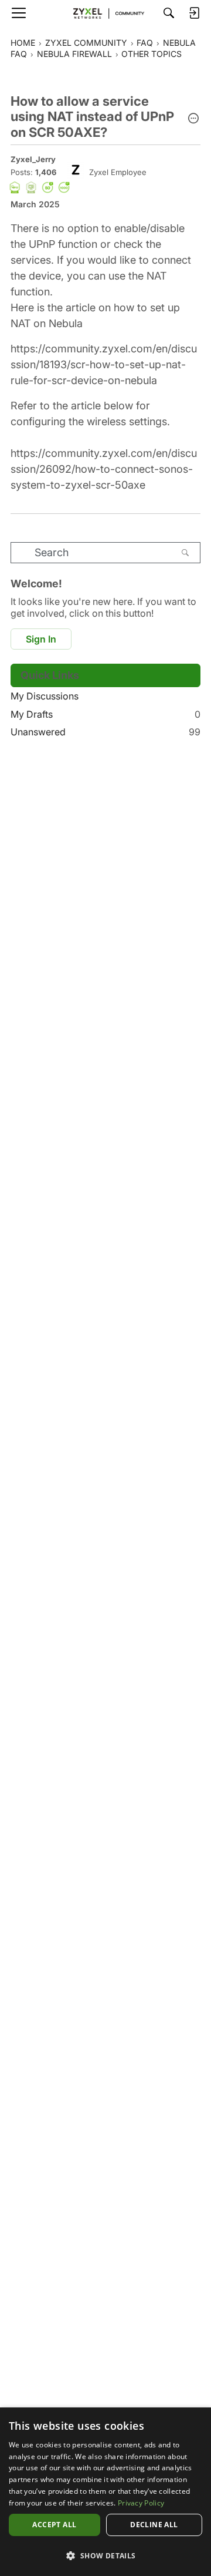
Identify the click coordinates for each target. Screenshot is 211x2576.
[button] (193, 119)
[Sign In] (194, 13)
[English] (105, 13)
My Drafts (105, 714)
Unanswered (105, 732)
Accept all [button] (54, 2525)
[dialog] (105, 2492)
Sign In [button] (41, 639)
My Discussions (45, 696)
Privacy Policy (141, 2503)
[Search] (169, 13)
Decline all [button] (154, 2525)
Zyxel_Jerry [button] (33, 159)
